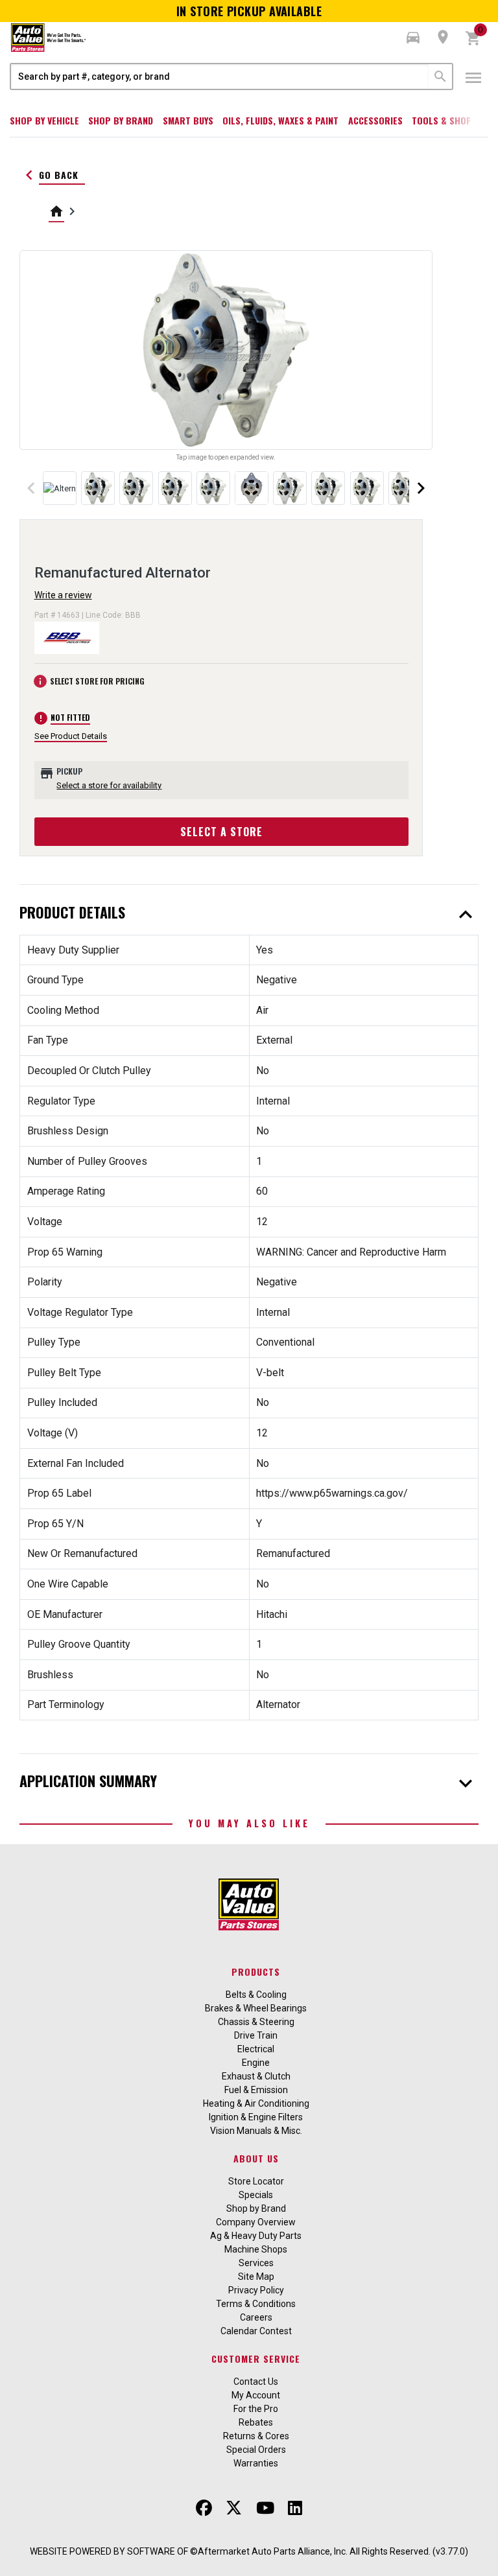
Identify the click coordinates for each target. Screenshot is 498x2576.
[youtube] (265, 2508)
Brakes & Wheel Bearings (256, 2008)
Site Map (256, 2277)
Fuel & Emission (256, 2090)
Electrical (256, 2049)
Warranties (256, 2463)
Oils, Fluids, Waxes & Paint (280, 120)
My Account (256, 2395)
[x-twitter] (234, 2508)
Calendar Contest (256, 2331)
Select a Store (221, 832)
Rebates (256, 2422)
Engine (256, 2063)
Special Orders (256, 2450)
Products (256, 1972)
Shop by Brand (121, 120)
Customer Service (256, 2359)
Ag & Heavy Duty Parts (256, 2236)
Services (256, 2263)
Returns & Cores (256, 2436)
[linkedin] (295, 2508)
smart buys (188, 120)
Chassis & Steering (256, 2022)
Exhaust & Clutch (256, 2076)
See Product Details (71, 736)
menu (473, 78)
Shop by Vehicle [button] (44, 120)
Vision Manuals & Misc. (256, 2131)
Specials (256, 2195)
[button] (413, 38)
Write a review (63, 595)
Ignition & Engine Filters (256, 2117)
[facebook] (204, 2508)
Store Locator (256, 2181)
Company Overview (256, 2222)
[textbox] (220, 76)
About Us (256, 2158)
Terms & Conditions (256, 2304)
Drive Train (256, 2035)
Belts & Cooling (256, 1995)
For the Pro (256, 2409)
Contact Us (256, 2382)
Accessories (375, 120)
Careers (256, 2317)
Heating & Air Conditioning (256, 2103)
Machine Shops (256, 2249)
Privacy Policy (256, 2290)
